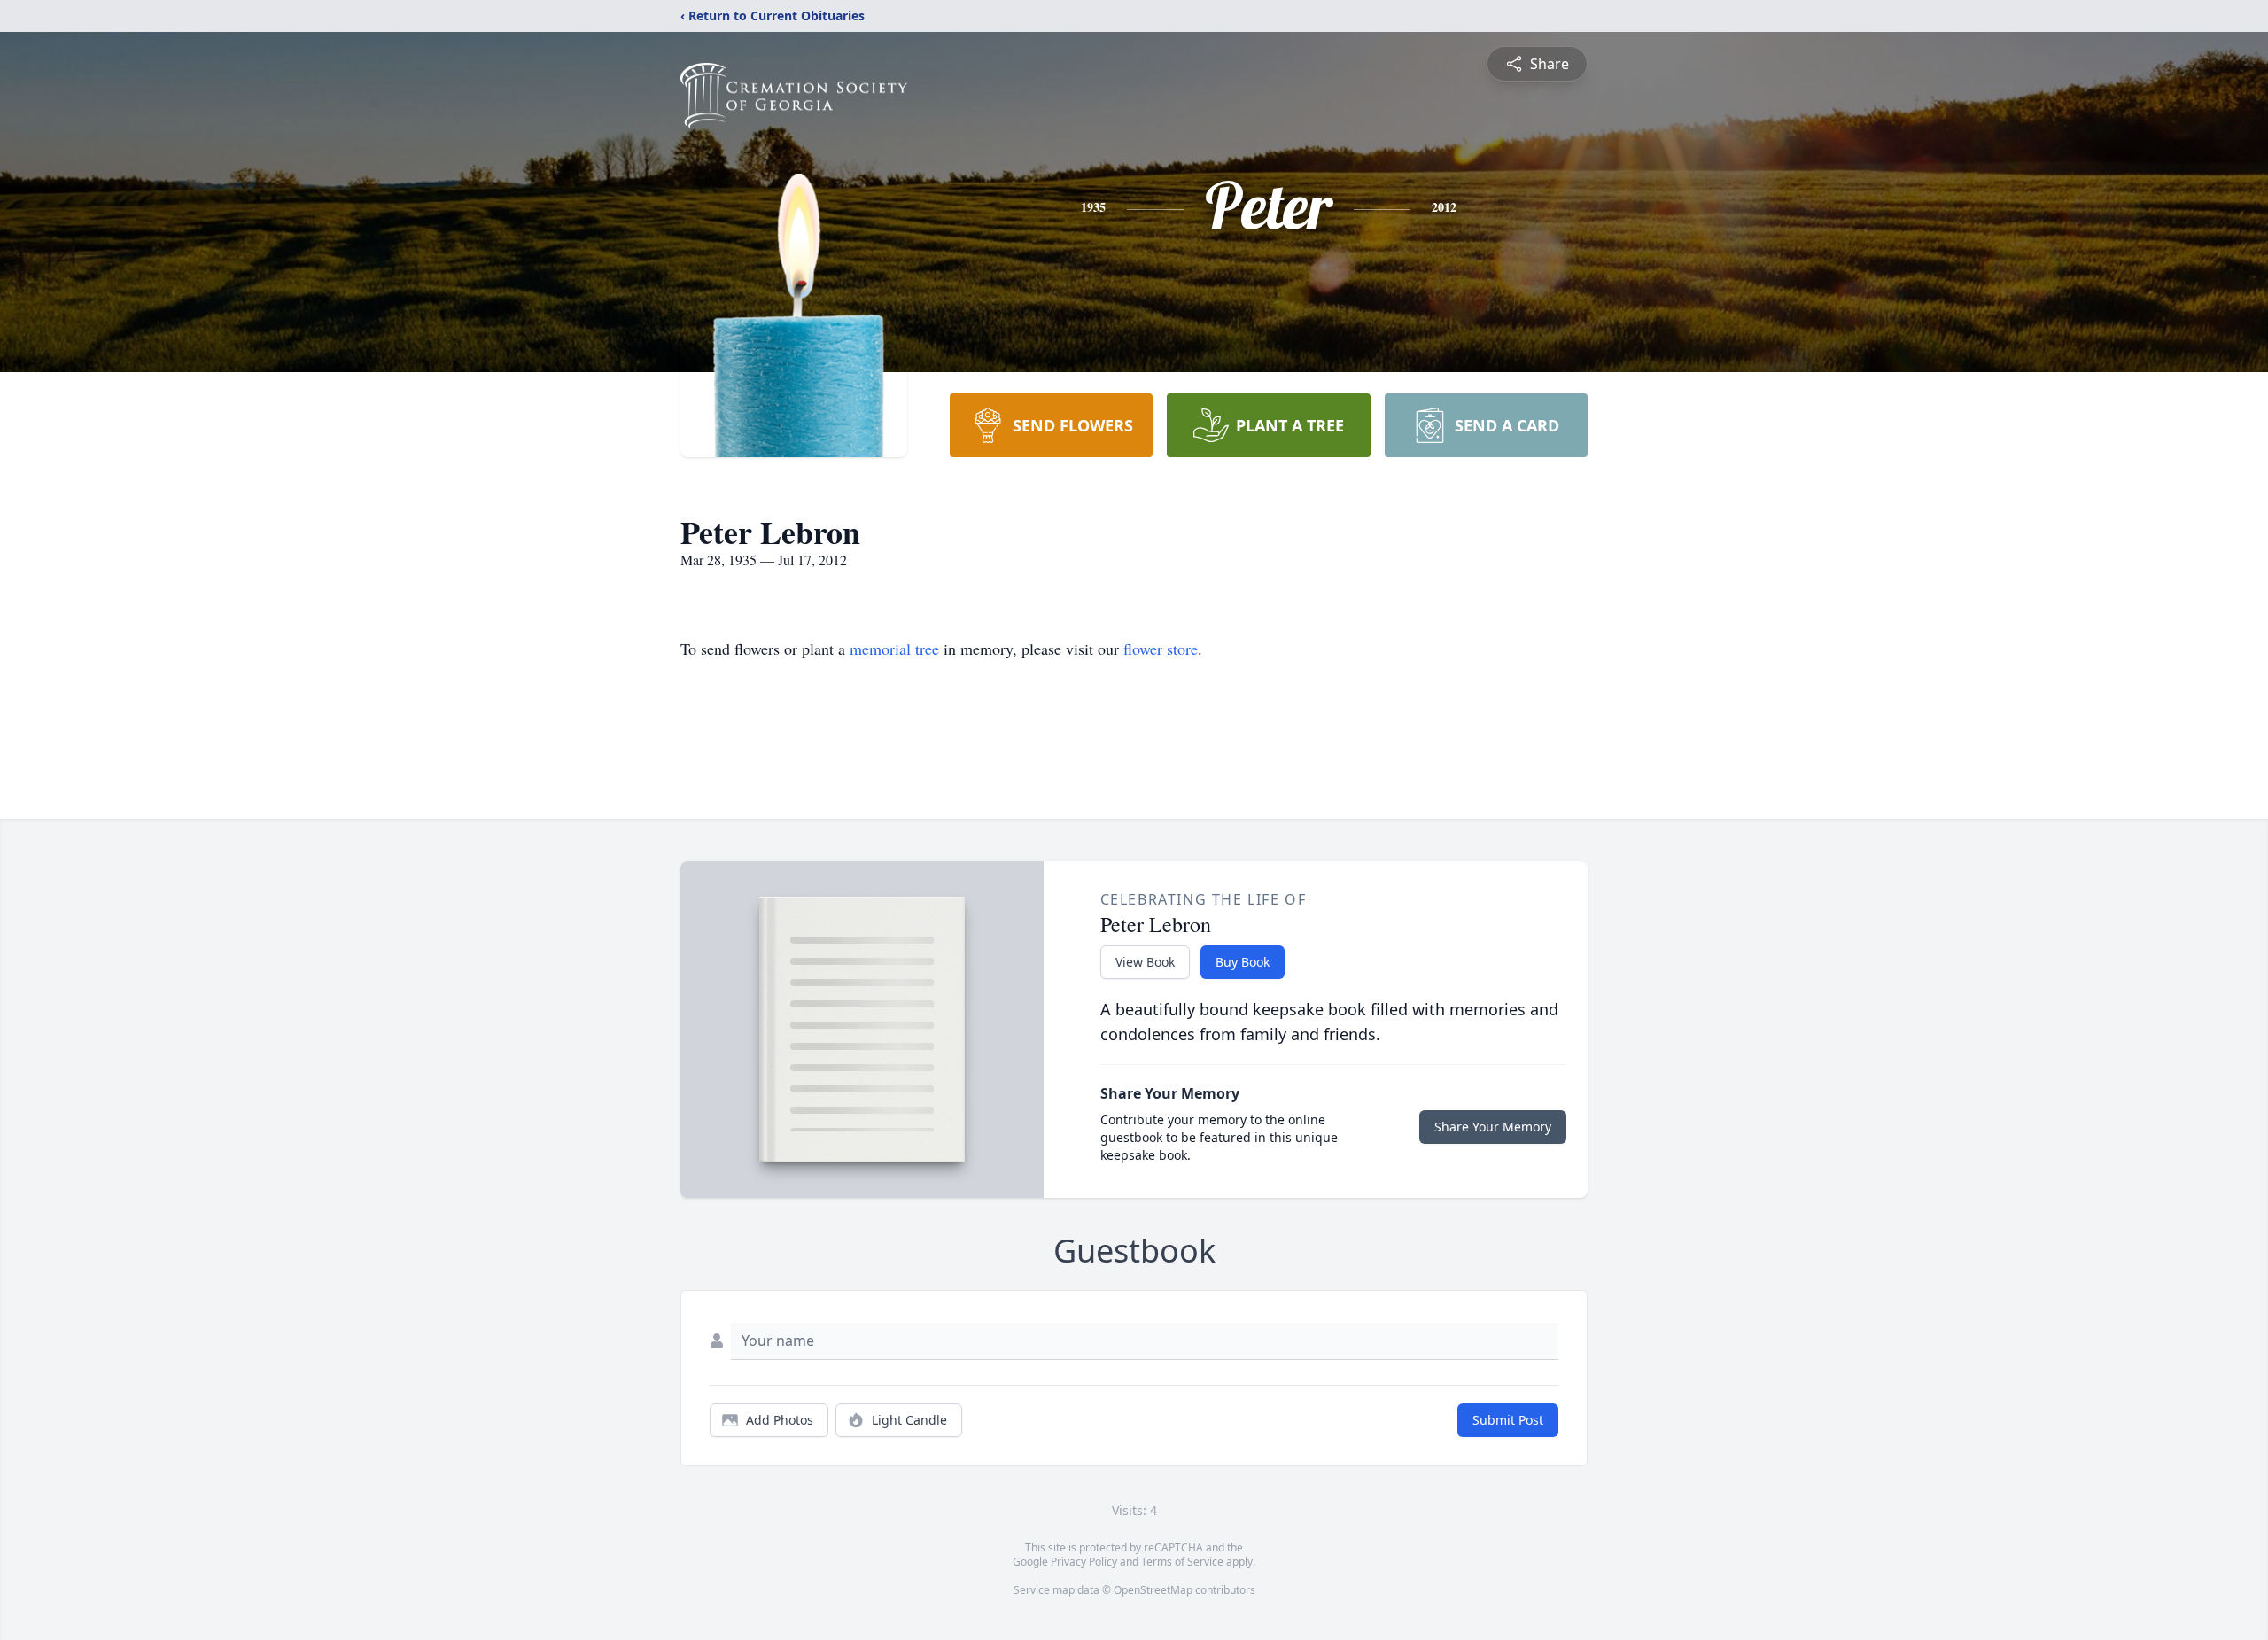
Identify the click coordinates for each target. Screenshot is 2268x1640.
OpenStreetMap (1153, 1590)
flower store (1161, 649)
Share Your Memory (1493, 1127)
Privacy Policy (1084, 1562)
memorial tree (894, 649)
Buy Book (1243, 962)
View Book (1145, 962)
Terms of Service (1182, 1562)
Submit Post (1508, 1420)
